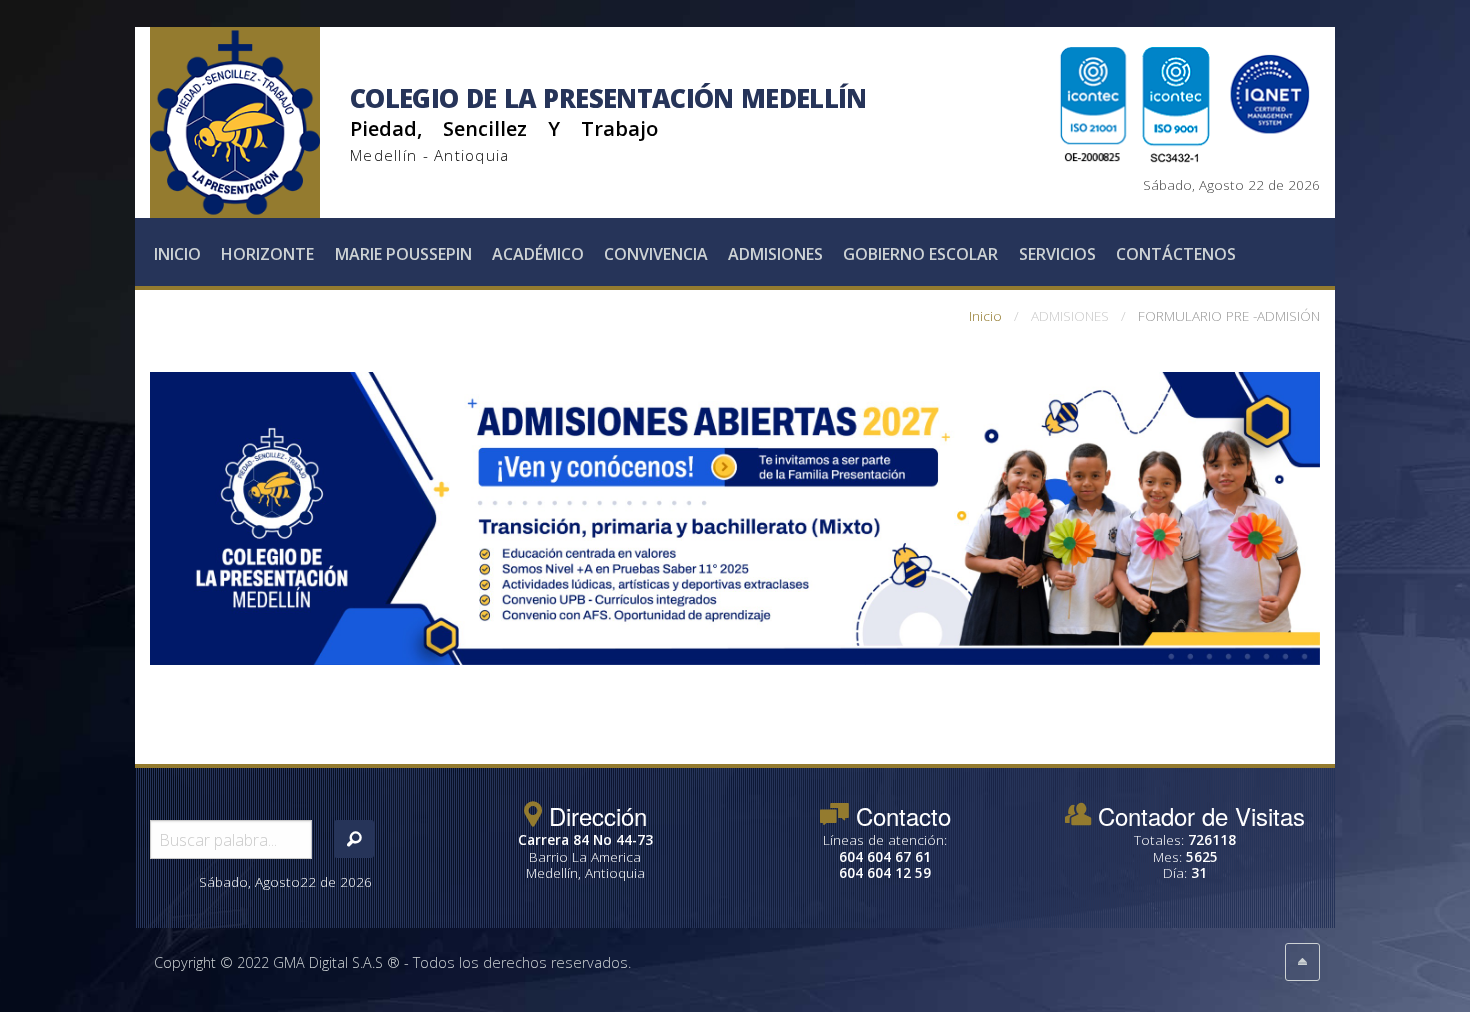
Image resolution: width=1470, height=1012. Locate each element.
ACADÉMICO (538, 254)
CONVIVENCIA (656, 254)
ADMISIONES (775, 254)
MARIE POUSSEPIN (403, 254)
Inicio (177, 254)
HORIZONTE (267, 254)
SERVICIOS (1057, 254)
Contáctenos (1176, 254)
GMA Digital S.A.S (328, 962)
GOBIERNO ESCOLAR (920, 254)
